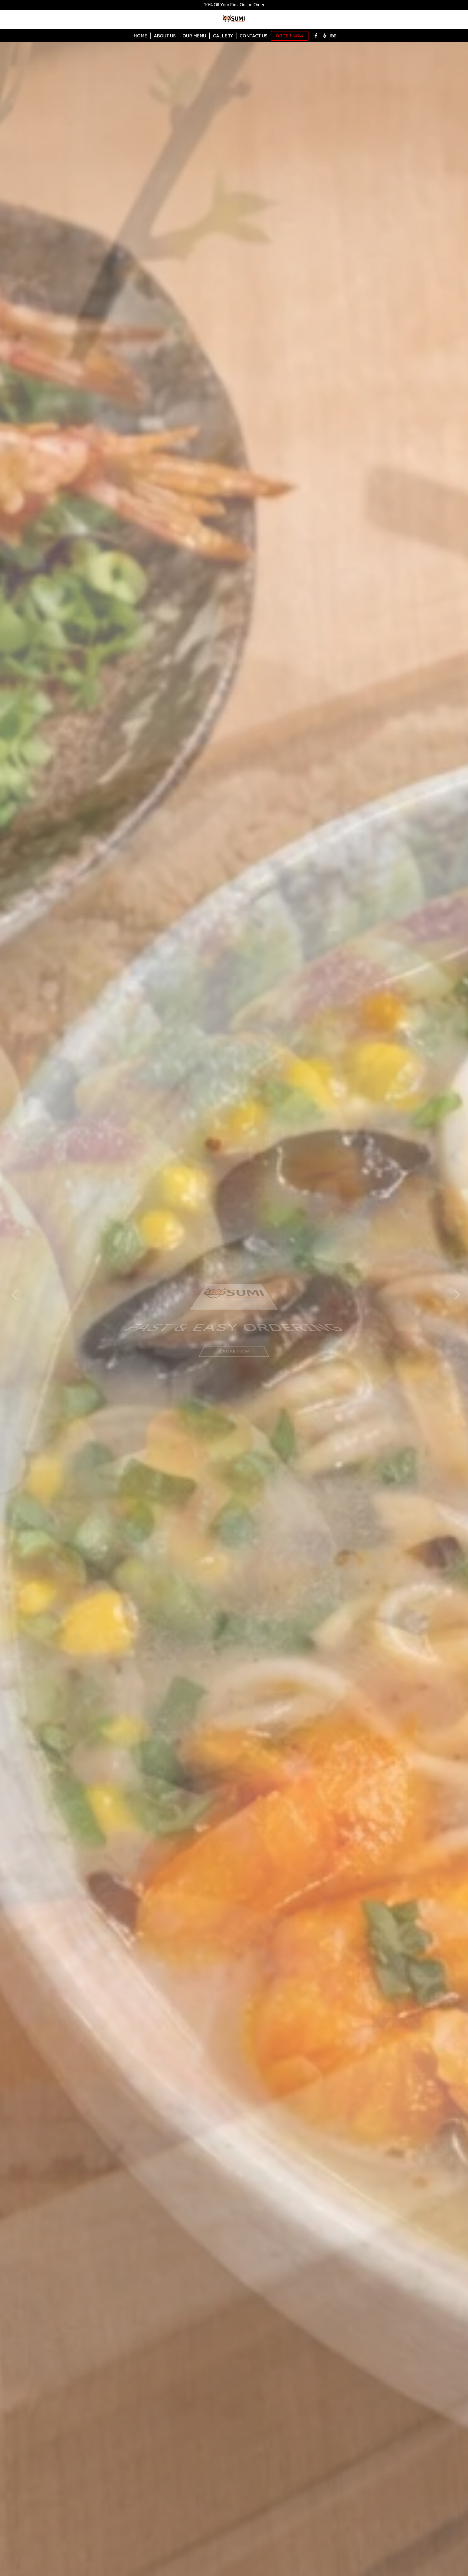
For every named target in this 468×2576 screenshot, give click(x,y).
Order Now (290, 36)
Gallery (223, 36)
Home (140, 36)
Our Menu (194, 36)
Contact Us (254, 36)
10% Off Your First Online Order (234, 5)
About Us (165, 36)
